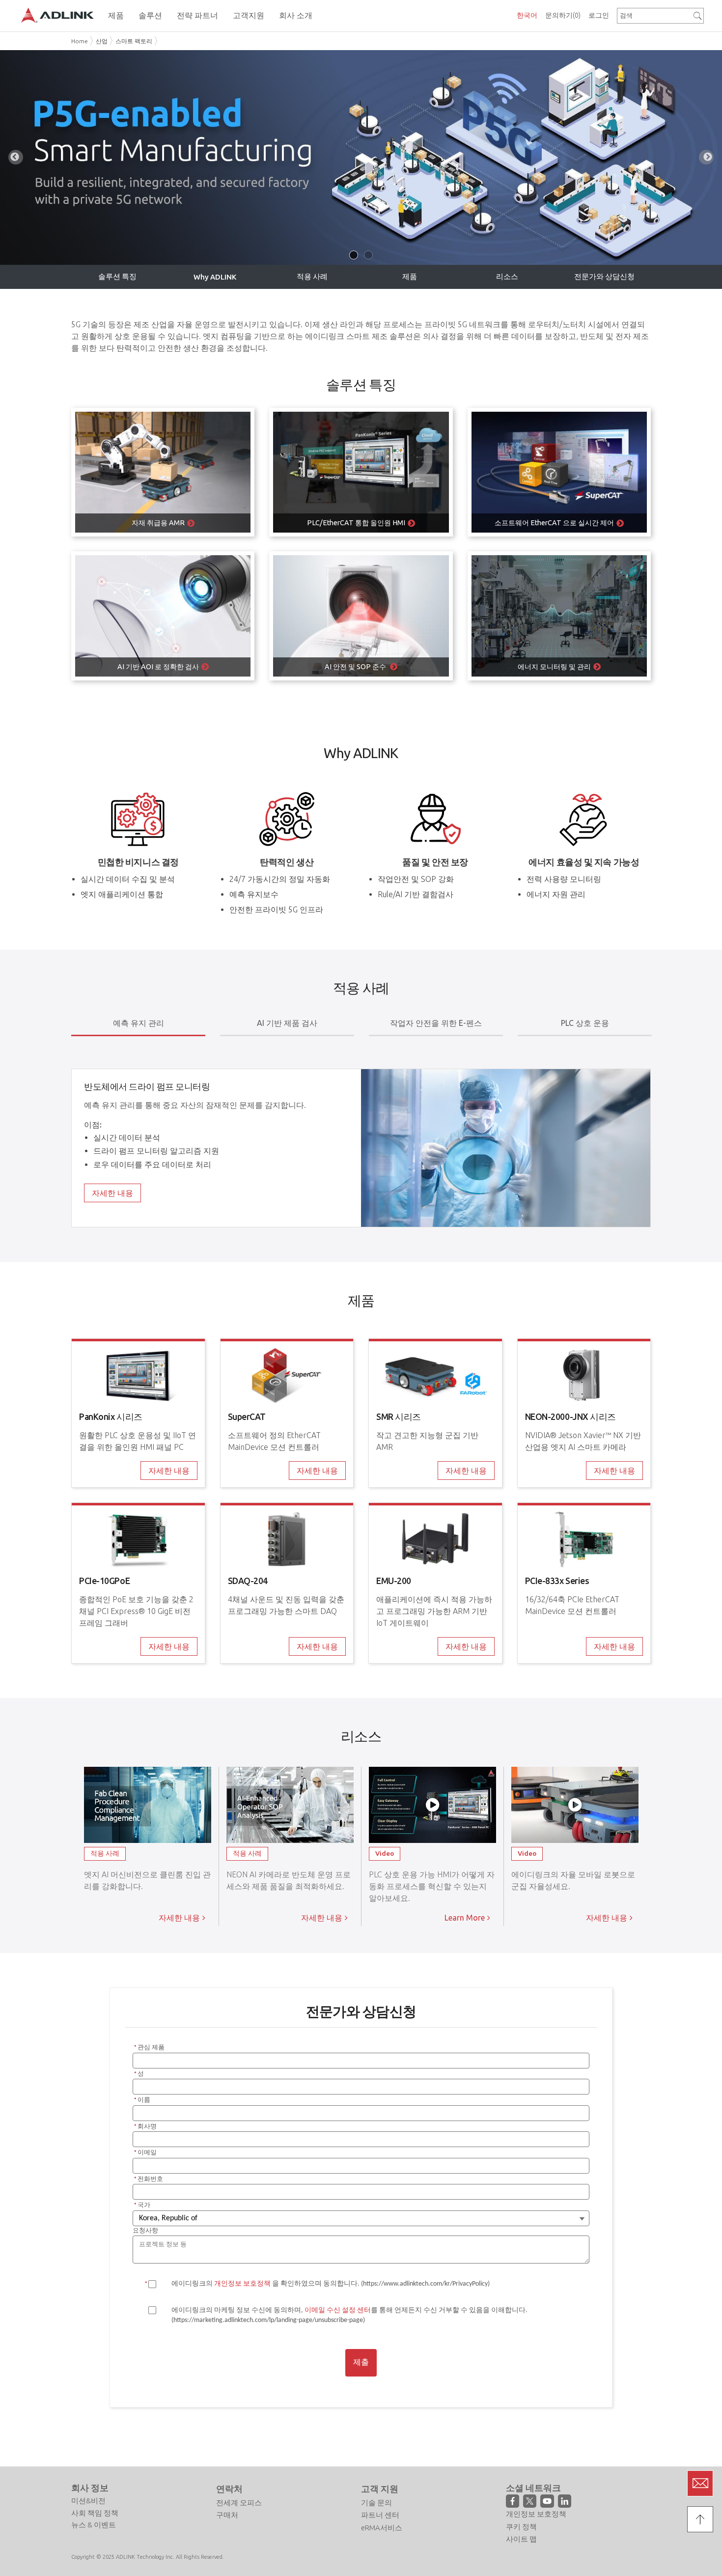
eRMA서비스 (382, 2528)
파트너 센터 (380, 2515)
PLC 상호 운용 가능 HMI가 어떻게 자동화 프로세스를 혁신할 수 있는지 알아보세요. (432, 1886)
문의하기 (563, 15)
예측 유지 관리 (139, 1023)
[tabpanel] (361, 157)
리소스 (507, 276)
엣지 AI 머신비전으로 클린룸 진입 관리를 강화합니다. (147, 1886)
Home (80, 41)
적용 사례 (312, 276)
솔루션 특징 (117, 276)
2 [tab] (368, 255)
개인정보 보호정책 (536, 2514)
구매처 (227, 2515)
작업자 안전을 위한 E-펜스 (436, 1023)
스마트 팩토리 (134, 41)
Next (706, 157)
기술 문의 (376, 2503)
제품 (410, 276)
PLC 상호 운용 (585, 1023)
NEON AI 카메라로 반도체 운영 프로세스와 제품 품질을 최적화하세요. (289, 1886)
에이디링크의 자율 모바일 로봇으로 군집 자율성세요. (573, 1886)
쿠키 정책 (521, 2527)
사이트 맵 (521, 2539)
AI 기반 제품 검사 (287, 1023)
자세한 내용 (112, 1193)
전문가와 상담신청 (604, 276)
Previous (16, 157)
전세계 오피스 (239, 2503)
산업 (102, 41)
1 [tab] (354, 255)
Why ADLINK (215, 277)
